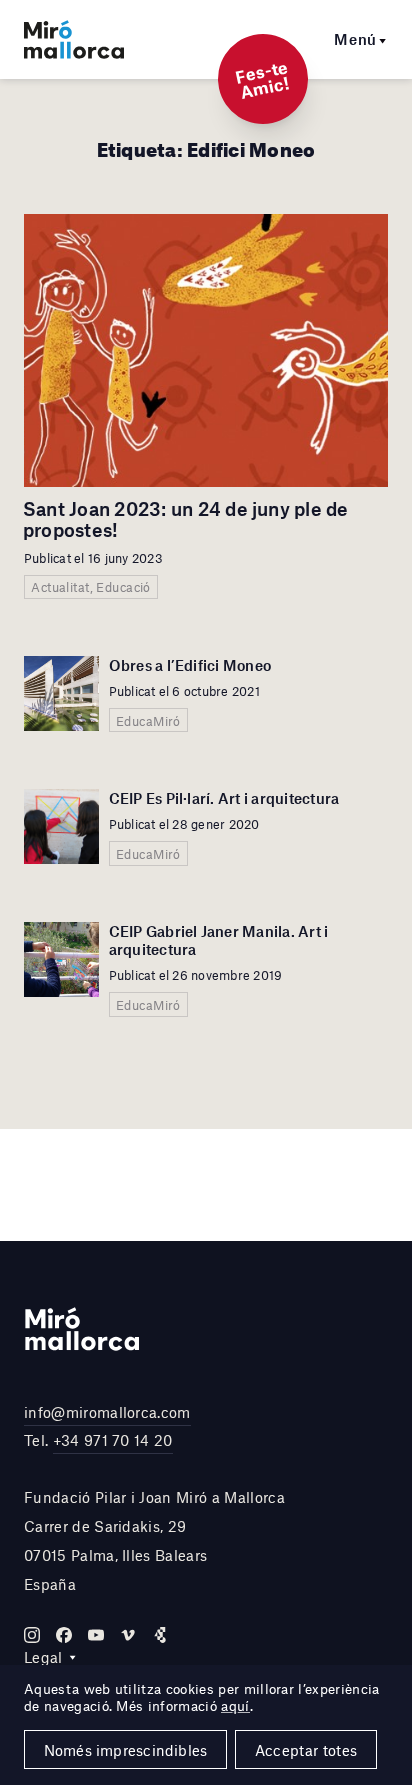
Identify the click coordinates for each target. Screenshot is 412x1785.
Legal (43, 1657)
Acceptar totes (306, 1750)
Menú (355, 39)
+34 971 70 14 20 (113, 1440)
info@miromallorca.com (107, 1412)
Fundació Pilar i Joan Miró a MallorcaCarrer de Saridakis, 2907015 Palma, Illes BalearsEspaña (154, 1540)
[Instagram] (32, 1635)
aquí (235, 1706)
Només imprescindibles (126, 1750)
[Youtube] (96, 1635)
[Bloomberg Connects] (160, 1635)
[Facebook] (64, 1635)
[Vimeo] (128, 1635)
